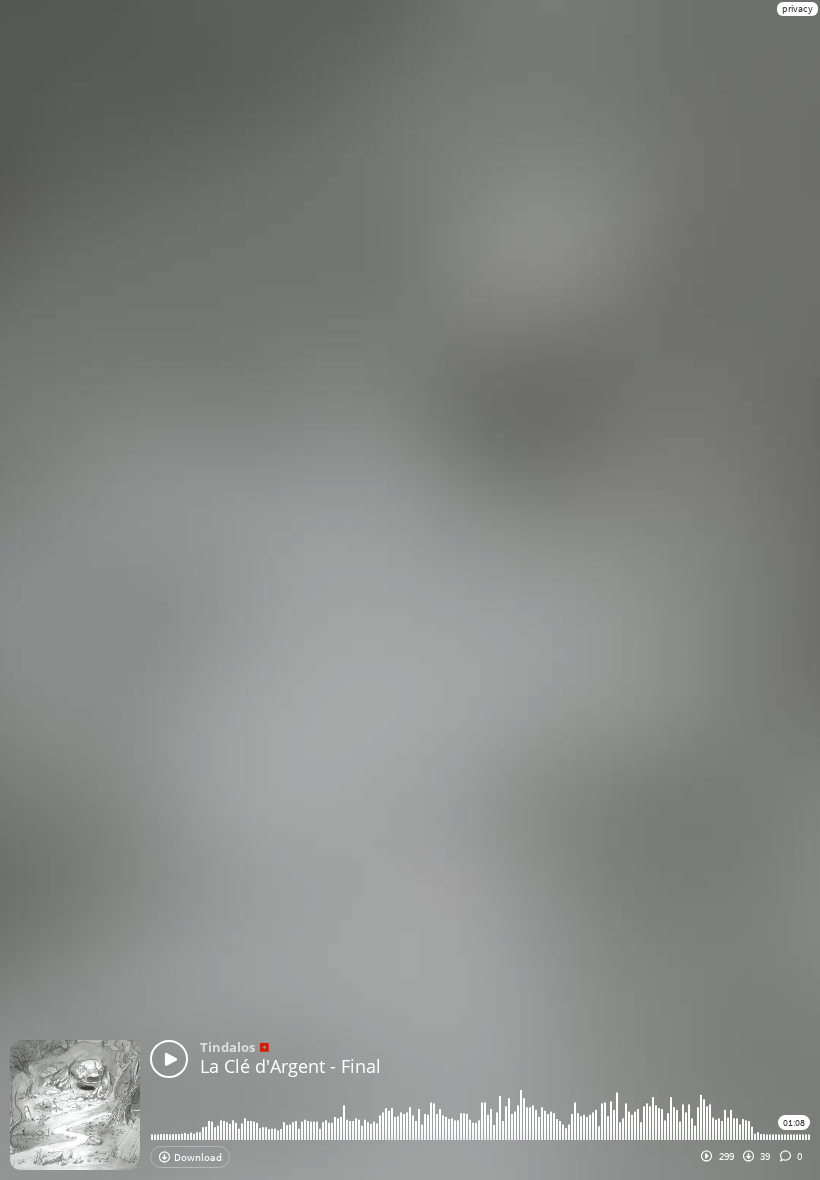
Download (197, 1157)
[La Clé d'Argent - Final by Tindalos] (169, 1059)
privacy (797, 8)
